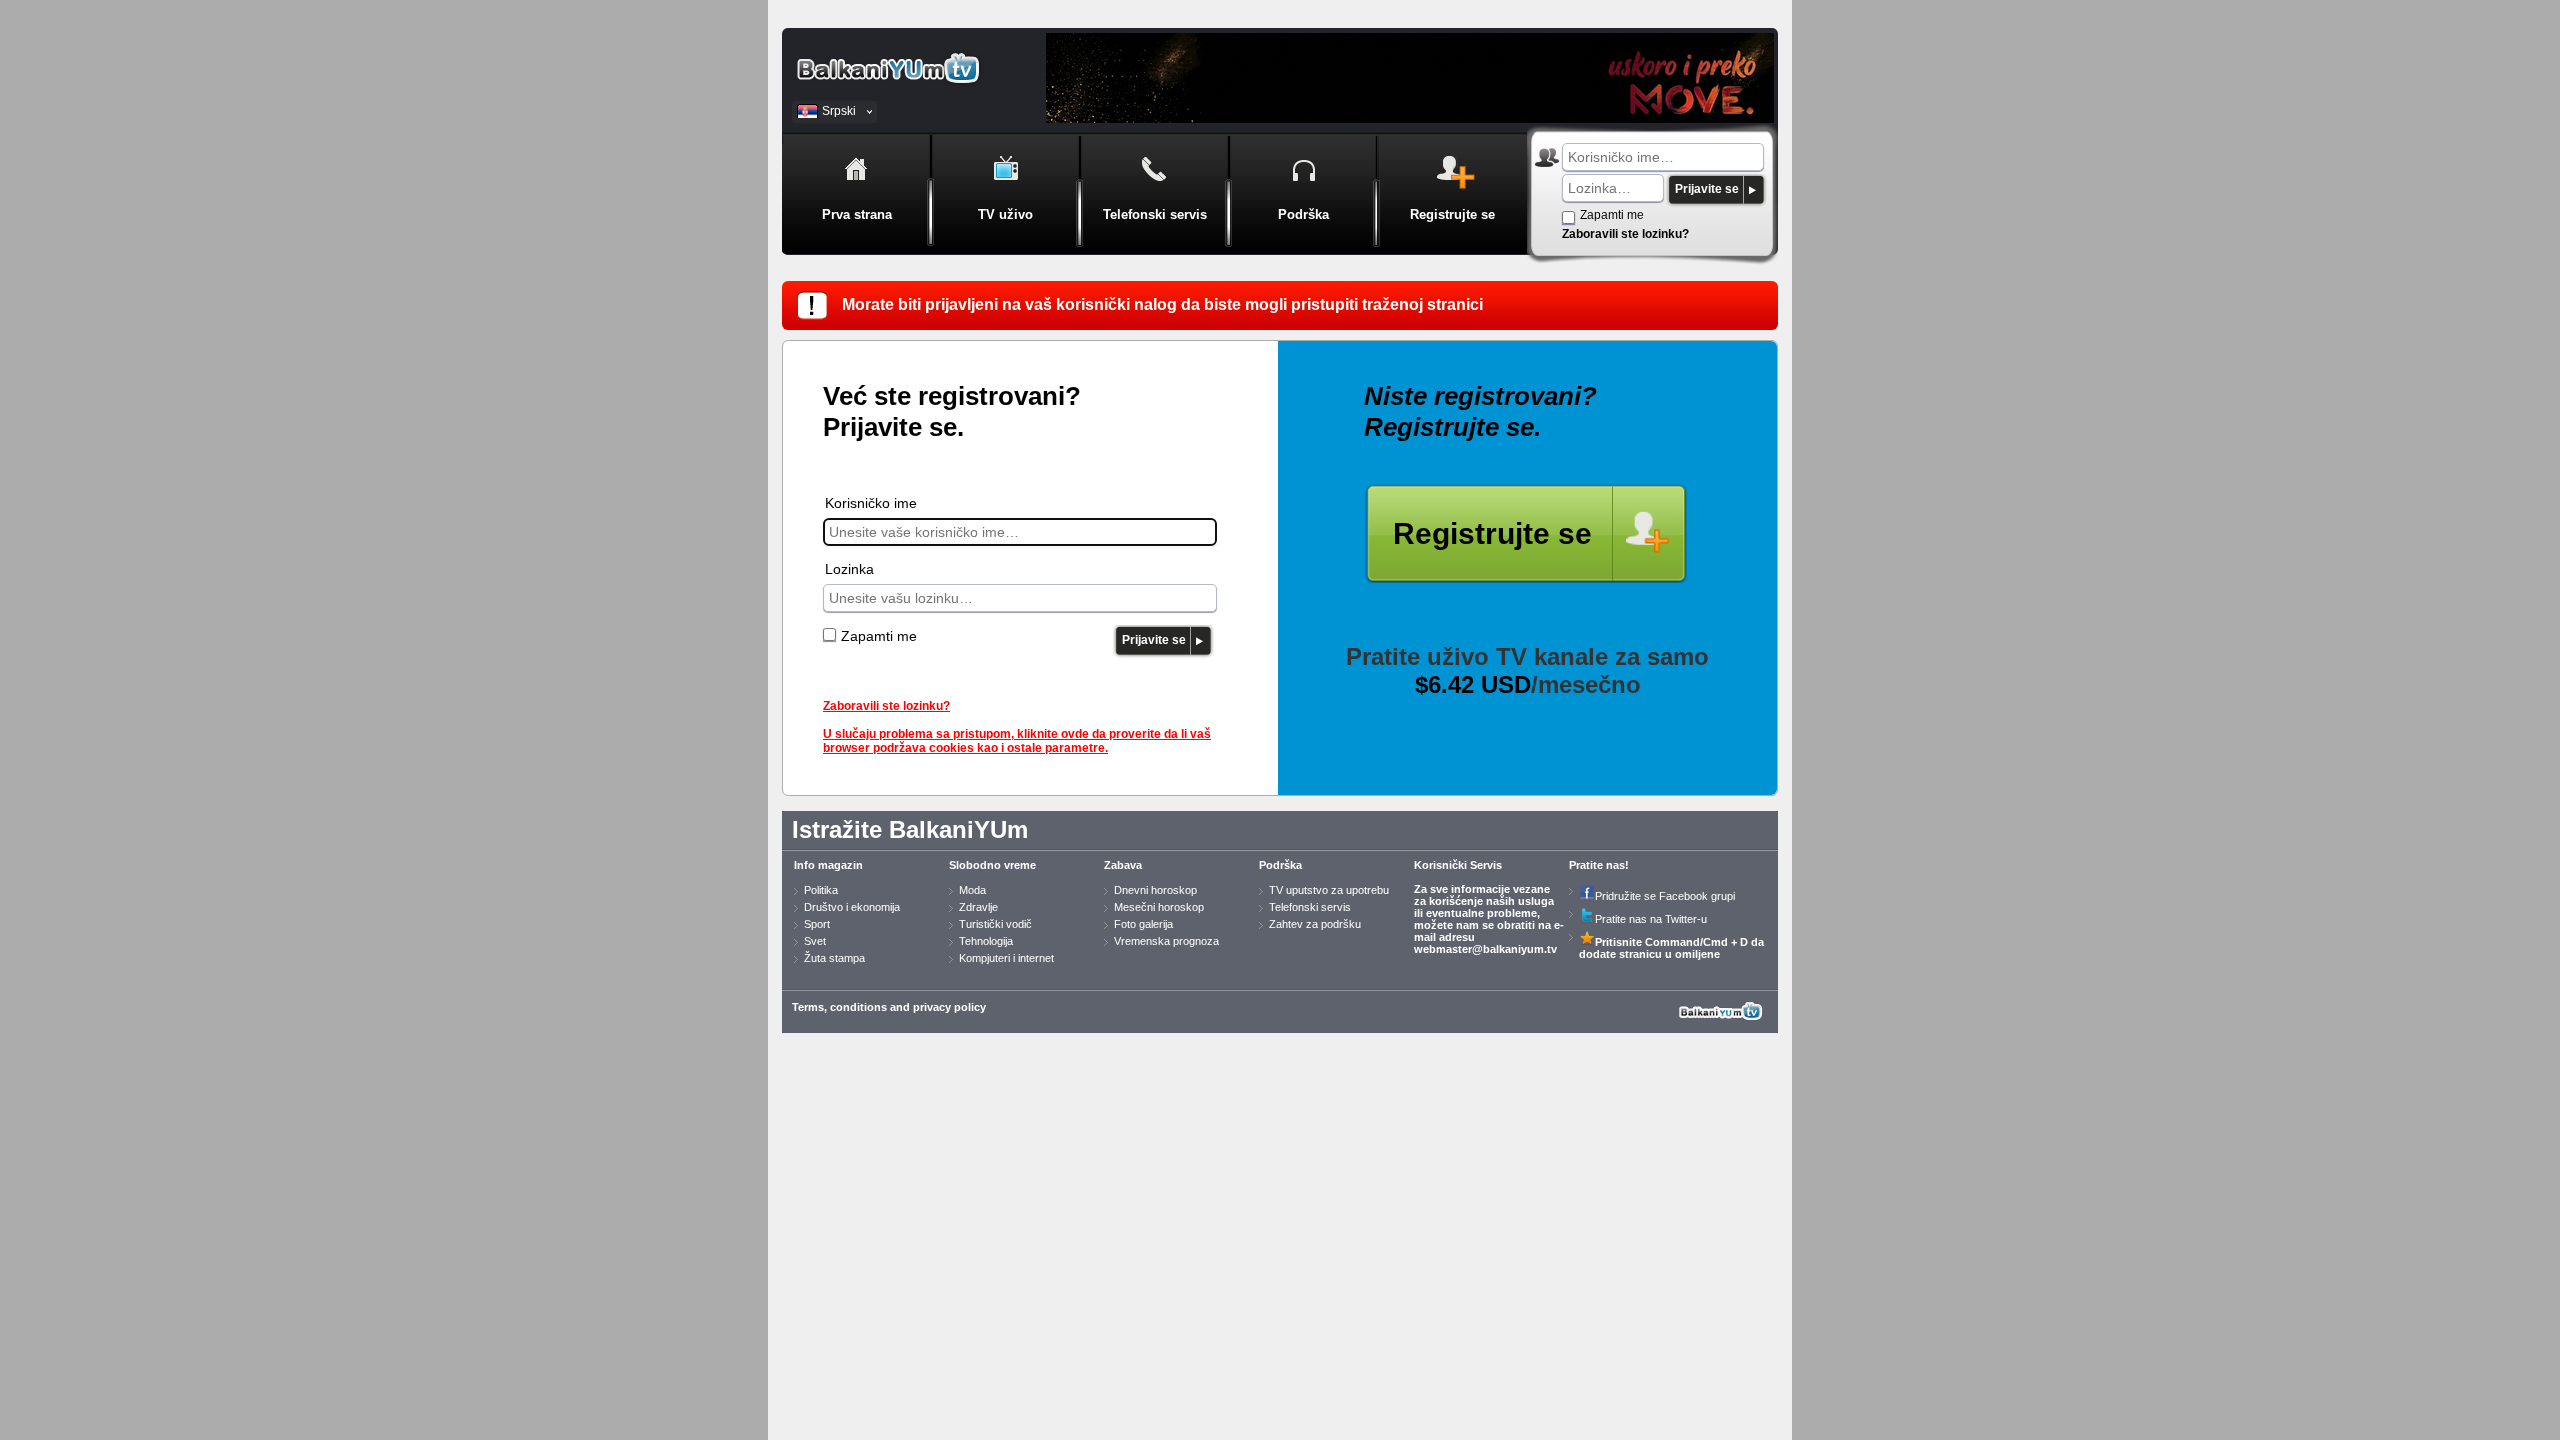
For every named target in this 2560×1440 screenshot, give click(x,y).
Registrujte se (1492, 533)
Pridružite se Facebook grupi (1665, 896)
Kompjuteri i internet (1006, 958)
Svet (815, 941)
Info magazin (828, 865)
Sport (817, 924)
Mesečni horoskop (1159, 907)
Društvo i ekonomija (852, 907)
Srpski (839, 111)
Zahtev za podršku (1315, 924)
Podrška (1280, 865)
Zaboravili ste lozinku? (1625, 234)
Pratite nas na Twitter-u (1651, 919)
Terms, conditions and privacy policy (889, 1007)
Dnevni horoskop (1155, 890)
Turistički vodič (995, 924)
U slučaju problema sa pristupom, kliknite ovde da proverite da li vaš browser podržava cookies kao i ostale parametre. (1017, 741)
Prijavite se (1707, 189)
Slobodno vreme (992, 865)
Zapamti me (1612, 215)
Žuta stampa (834, 958)
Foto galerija (1143, 924)
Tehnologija (986, 941)
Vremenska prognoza (1166, 941)
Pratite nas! (1599, 865)
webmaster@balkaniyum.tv (1485, 949)
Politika (821, 890)
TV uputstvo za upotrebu (1329, 890)
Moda (972, 890)
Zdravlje (978, 907)
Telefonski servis (1310, 907)
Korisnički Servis (1458, 865)
